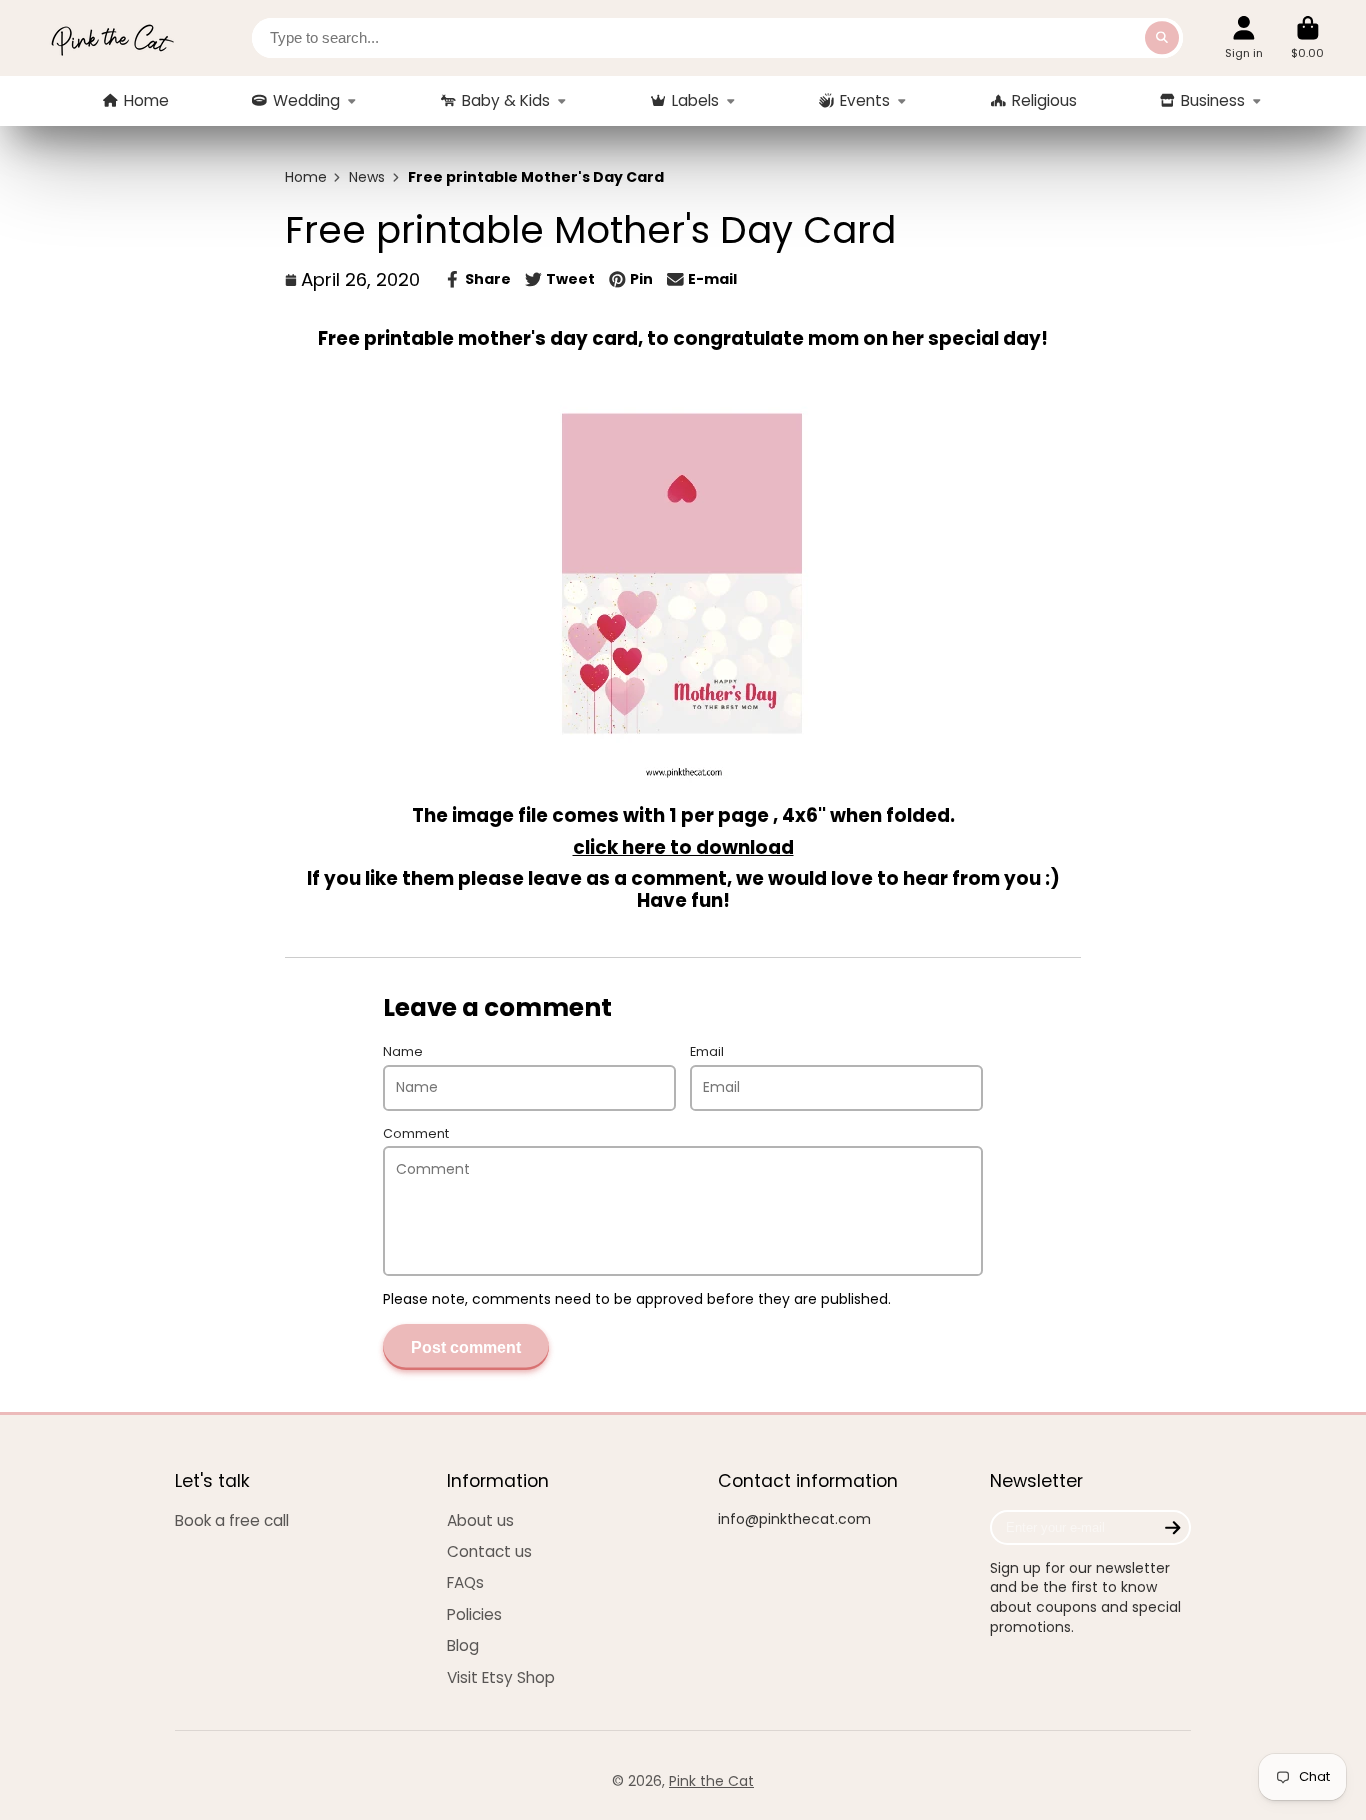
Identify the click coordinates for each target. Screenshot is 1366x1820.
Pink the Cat (711, 1781)
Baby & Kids (506, 100)
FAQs (465, 1582)
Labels (695, 100)
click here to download (683, 847)
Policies (474, 1614)
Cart (1307, 37)
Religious (1044, 100)
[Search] (1162, 38)
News (367, 177)
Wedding (306, 100)
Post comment (466, 1347)
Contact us (489, 1551)
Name (403, 1051)
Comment (416, 1133)
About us (480, 1520)
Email (707, 1051)
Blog (463, 1645)
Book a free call (232, 1520)
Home (146, 100)
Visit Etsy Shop (501, 1677)
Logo (112, 38)
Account (1244, 37)
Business (1213, 100)
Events (865, 100)
